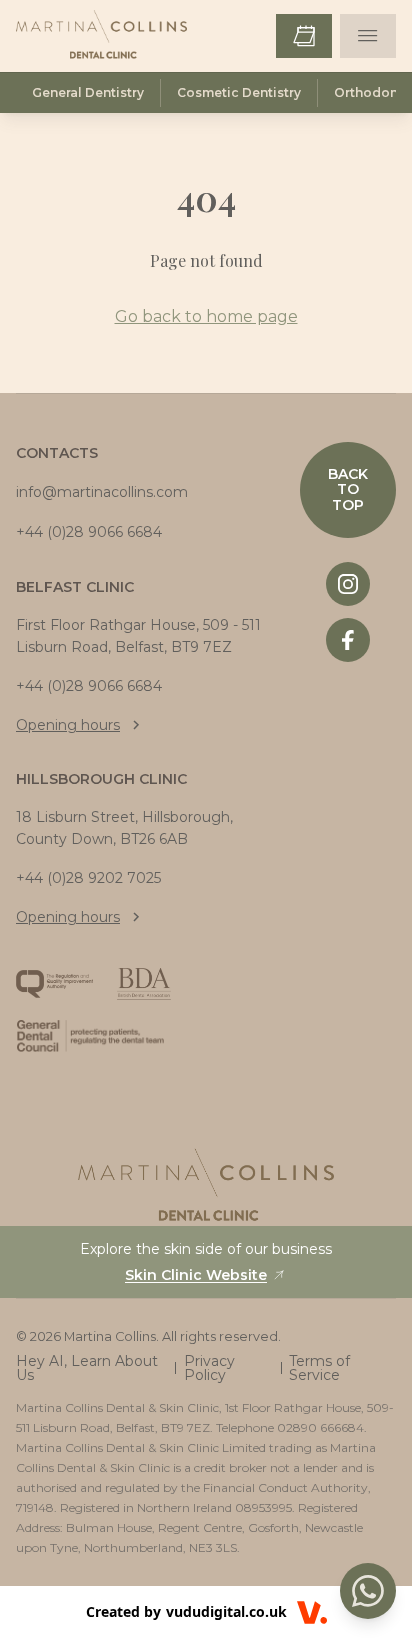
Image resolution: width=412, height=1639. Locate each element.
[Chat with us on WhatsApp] (368, 1591)
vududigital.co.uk (226, 1611)
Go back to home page (206, 316)
